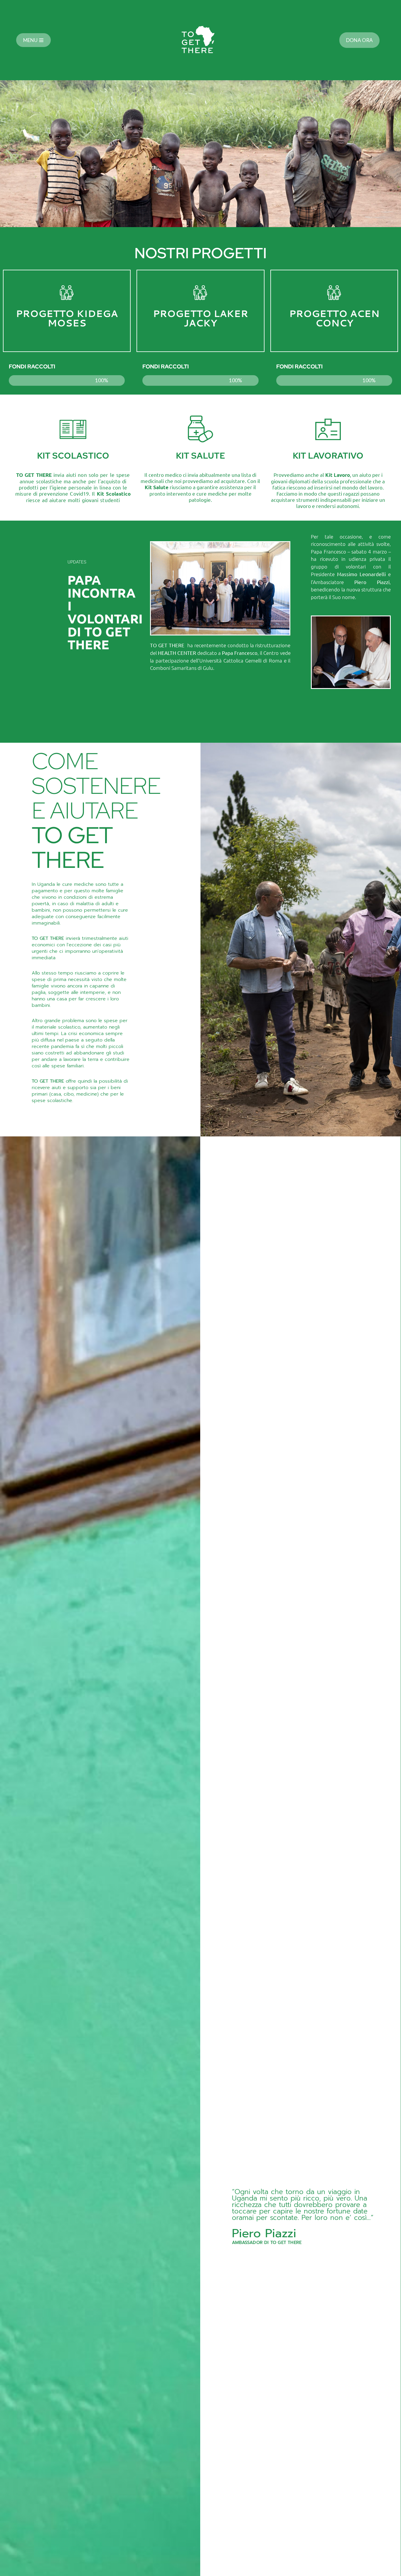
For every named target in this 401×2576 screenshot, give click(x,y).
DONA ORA (359, 40)
